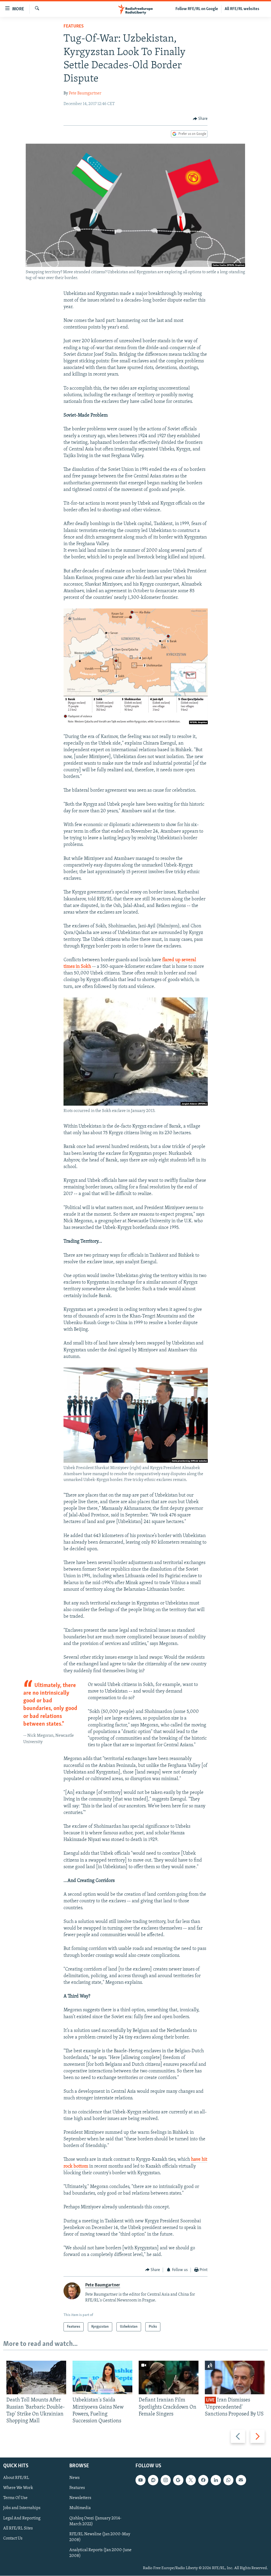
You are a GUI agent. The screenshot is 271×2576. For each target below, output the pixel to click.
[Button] (200, 119)
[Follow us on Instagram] (166, 2480)
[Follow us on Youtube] (141, 2480)
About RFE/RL (16, 2478)
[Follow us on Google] (178, 2480)
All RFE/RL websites (242, 9)
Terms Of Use (15, 2498)
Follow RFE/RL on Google (197, 9)
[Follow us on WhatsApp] (228, 2480)
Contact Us (13, 2538)
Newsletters (80, 2498)
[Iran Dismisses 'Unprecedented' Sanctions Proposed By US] (235, 2377)
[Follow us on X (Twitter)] (191, 2480)
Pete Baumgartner (85, 93)
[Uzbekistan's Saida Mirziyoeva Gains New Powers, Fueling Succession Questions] (102, 2377)
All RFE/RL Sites (18, 2528)
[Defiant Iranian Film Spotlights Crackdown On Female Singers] (169, 2377)
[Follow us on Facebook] (203, 2480)
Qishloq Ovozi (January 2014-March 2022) (95, 2521)
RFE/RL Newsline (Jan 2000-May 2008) (100, 2537)
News (74, 2478)
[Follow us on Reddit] (153, 2480)
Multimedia (80, 2508)
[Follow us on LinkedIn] (216, 2480)
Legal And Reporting (22, 2518)
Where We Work (18, 2488)
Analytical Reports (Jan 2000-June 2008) (100, 2553)
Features (74, 26)
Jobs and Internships (22, 2508)
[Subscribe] (241, 2480)
